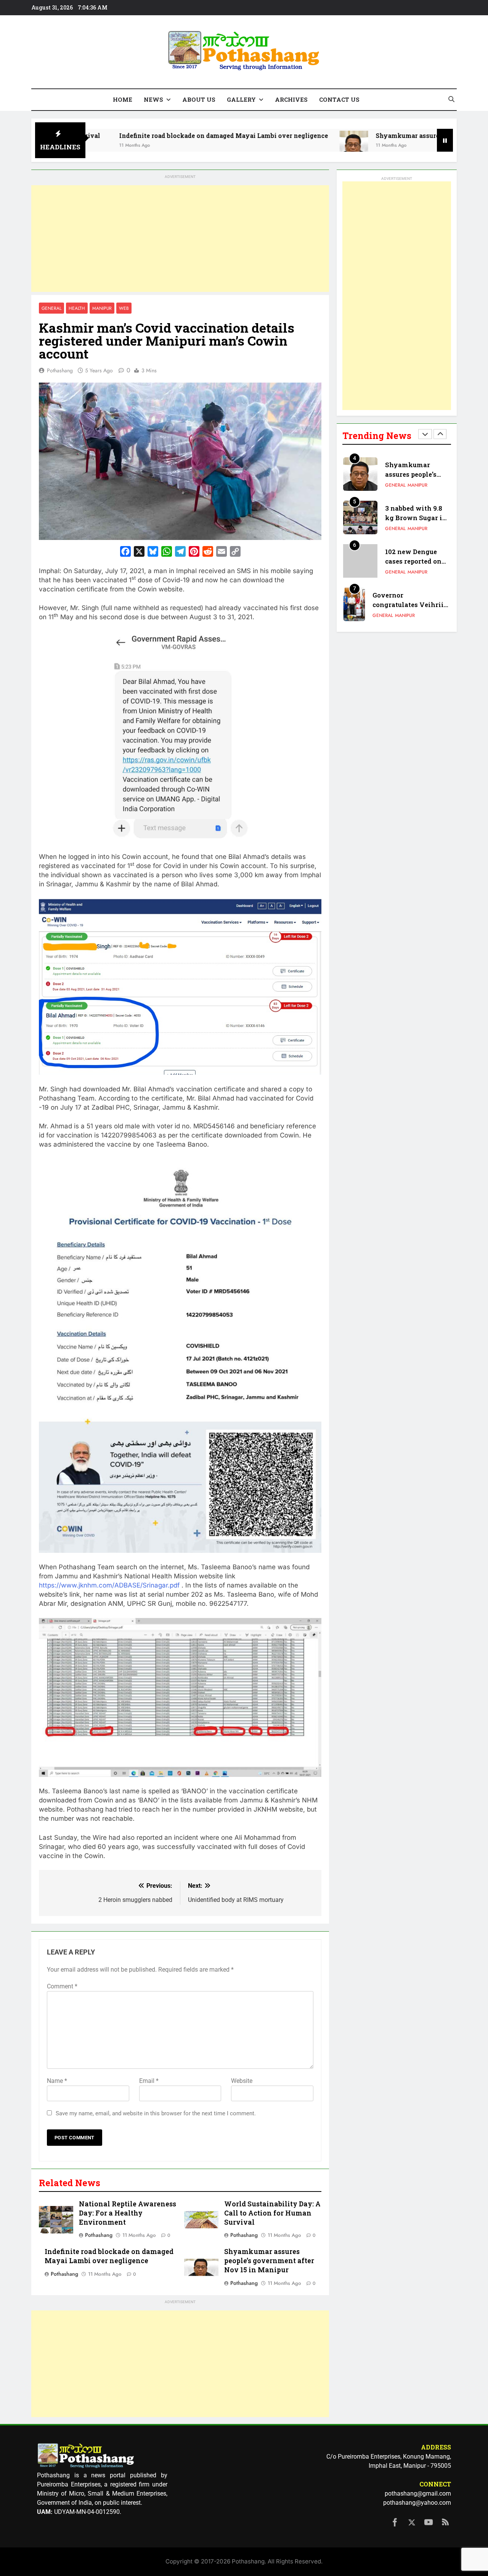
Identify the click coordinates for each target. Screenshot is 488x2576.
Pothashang (60, 370)
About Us (199, 99)
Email (149, 2081)
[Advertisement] (180, 239)
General (51, 308)
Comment (62, 1986)
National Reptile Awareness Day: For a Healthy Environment (128, 2213)
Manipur (102, 308)
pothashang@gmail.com (418, 2493)
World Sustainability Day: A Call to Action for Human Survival (272, 2213)
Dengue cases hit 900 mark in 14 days (412, 605)
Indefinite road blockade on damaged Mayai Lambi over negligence (140, 135)
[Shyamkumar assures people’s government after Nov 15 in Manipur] (270, 145)
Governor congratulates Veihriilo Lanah (411, 561)
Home (123, 99)
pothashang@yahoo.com (417, 2503)
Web (124, 308)
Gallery (241, 99)
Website (242, 2081)
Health (77, 308)
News (153, 99)
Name (57, 2081)
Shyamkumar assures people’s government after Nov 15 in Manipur (269, 2261)
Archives (291, 99)
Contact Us (339, 99)
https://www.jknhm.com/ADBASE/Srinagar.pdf (109, 1585)
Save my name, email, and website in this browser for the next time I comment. (156, 2113)
